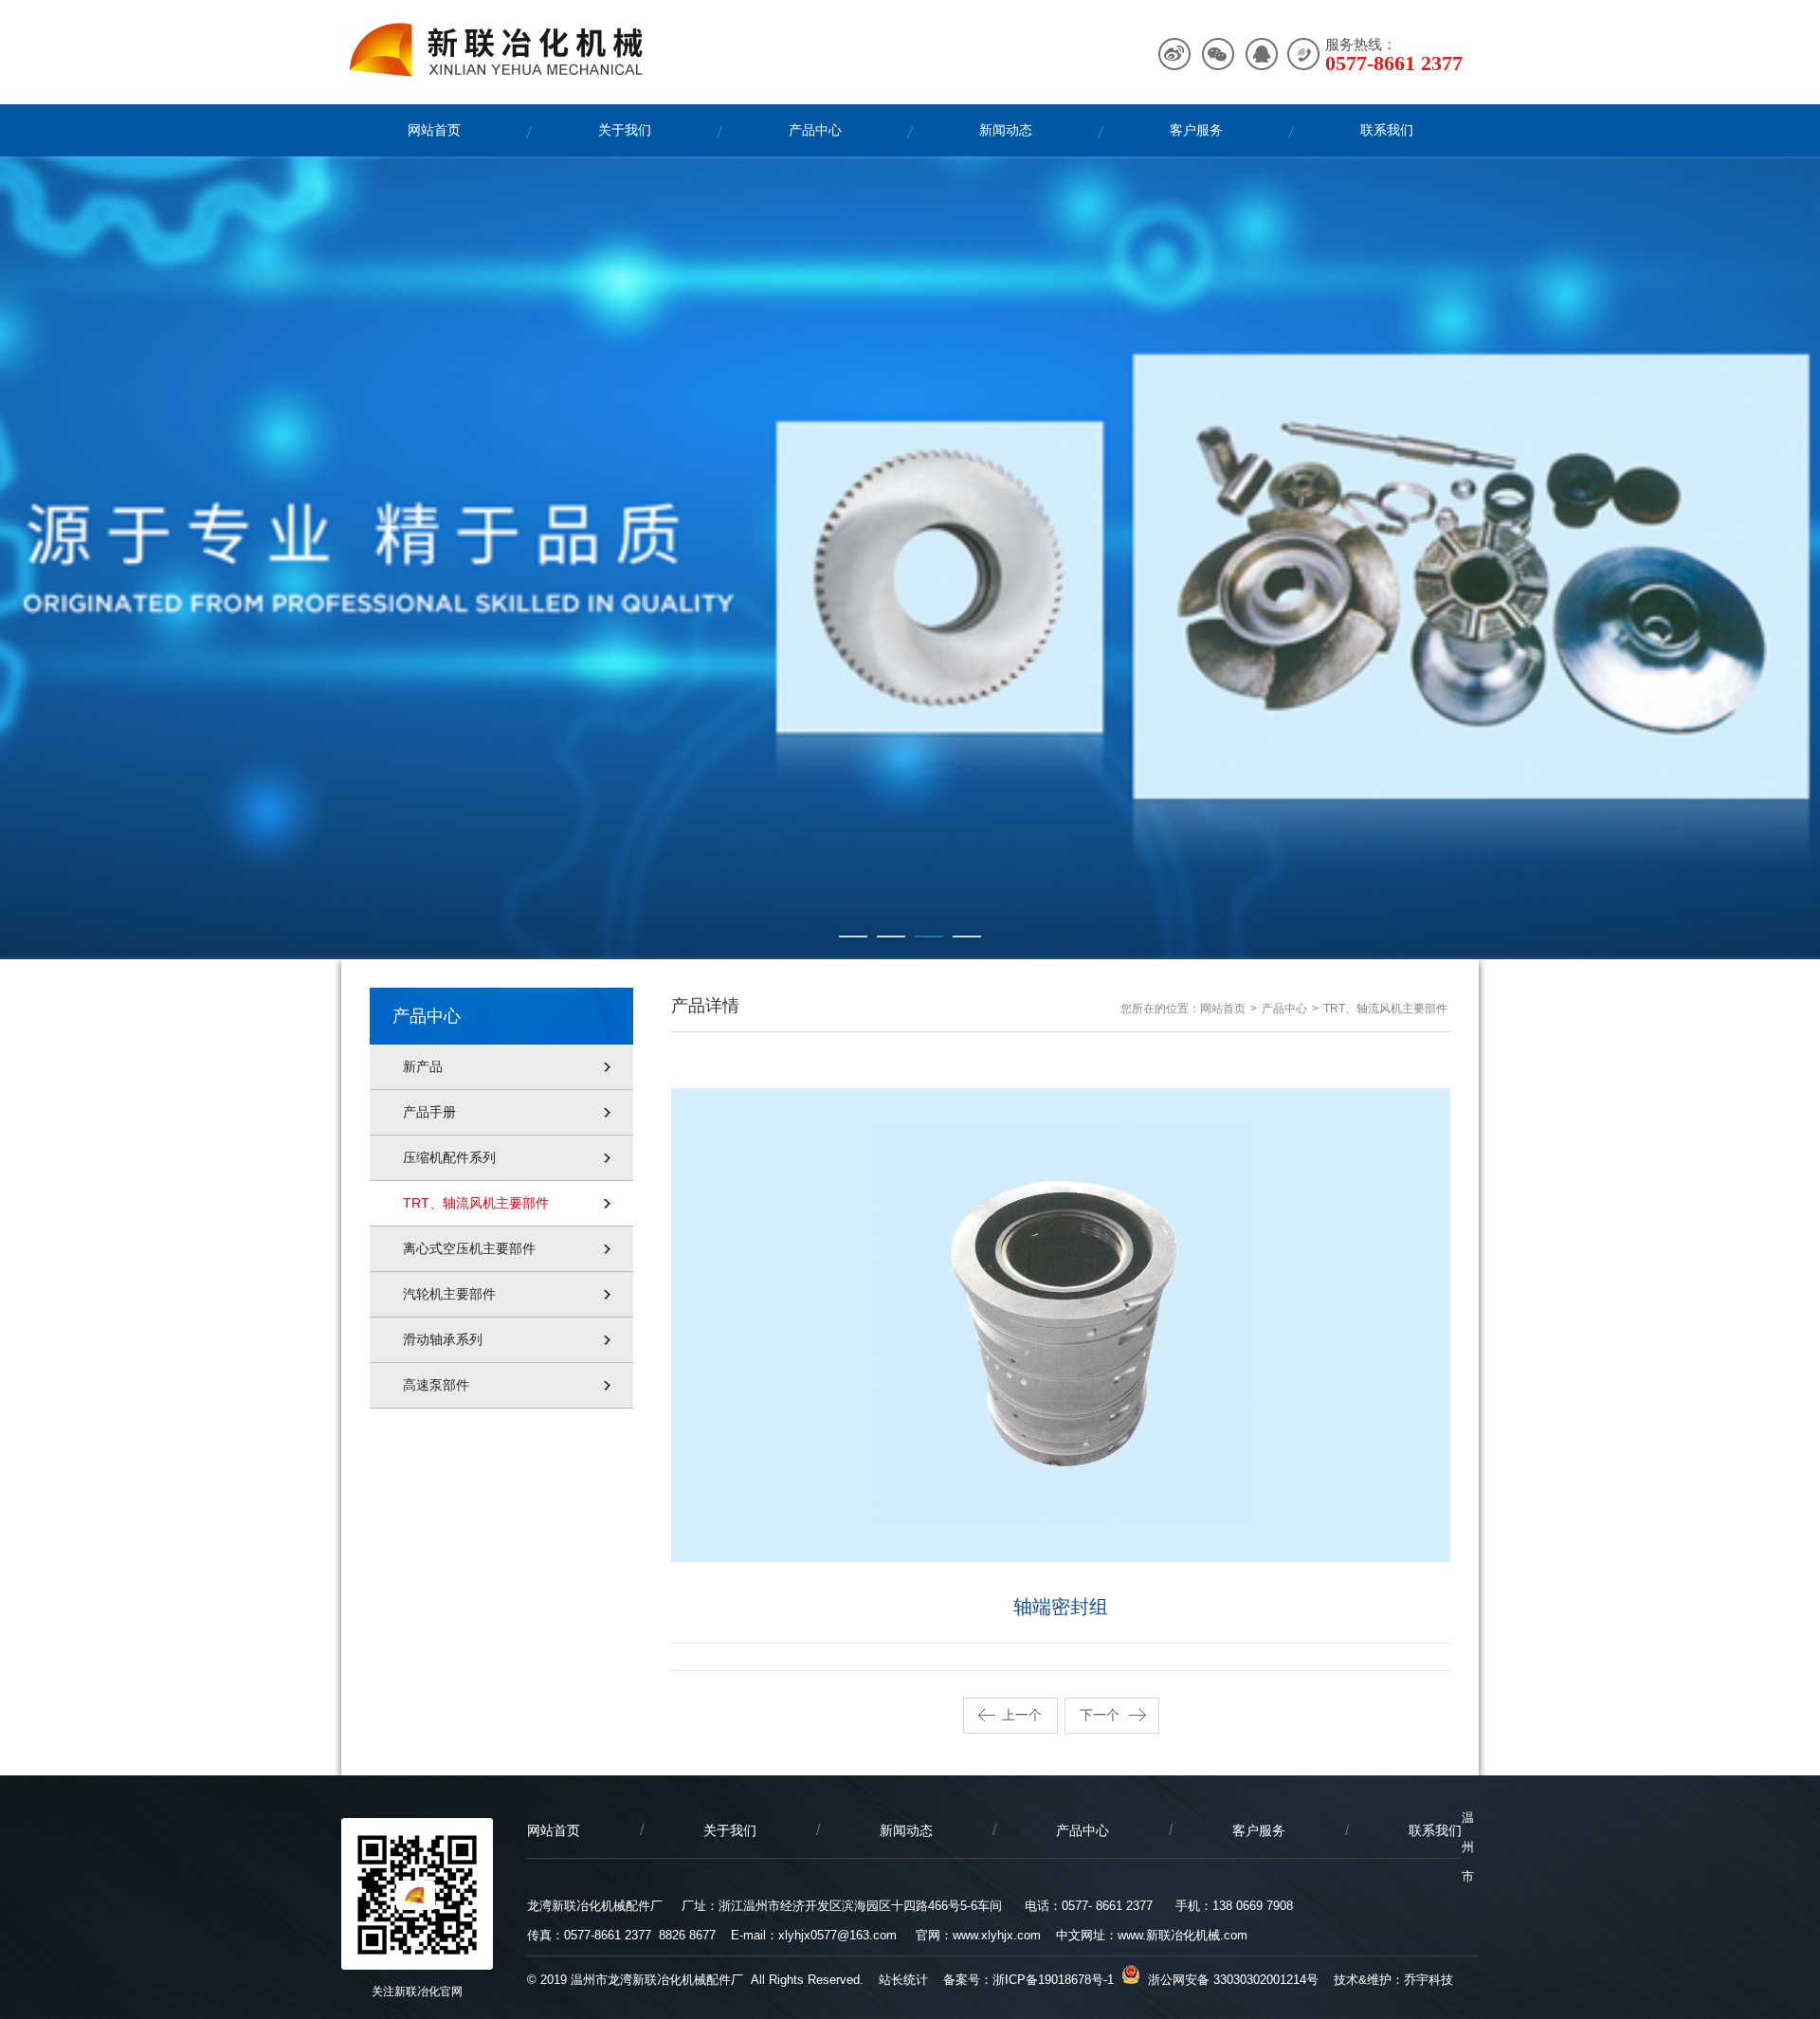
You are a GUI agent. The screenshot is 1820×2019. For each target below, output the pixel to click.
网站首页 (434, 130)
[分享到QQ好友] (1260, 55)
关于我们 (625, 130)
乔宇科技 (1429, 1980)
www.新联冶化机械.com (1183, 1935)
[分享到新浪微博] (1175, 55)
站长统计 (903, 1980)
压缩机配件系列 (449, 1157)
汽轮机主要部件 (449, 1294)
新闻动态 (1006, 130)
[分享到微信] (1218, 55)
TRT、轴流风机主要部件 (476, 1203)
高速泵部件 (436, 1385)
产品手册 (429, 1112)
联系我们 (1387, 130)
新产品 (423, 1066)
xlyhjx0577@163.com (837, 1935)
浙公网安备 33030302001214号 (1229, 1980)
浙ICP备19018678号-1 (1053, 1980)
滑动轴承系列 (443, 1339)
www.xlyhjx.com (997, 1935)
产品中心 (815, 130)
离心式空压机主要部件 (469, 1248)
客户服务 (1196, 130)
